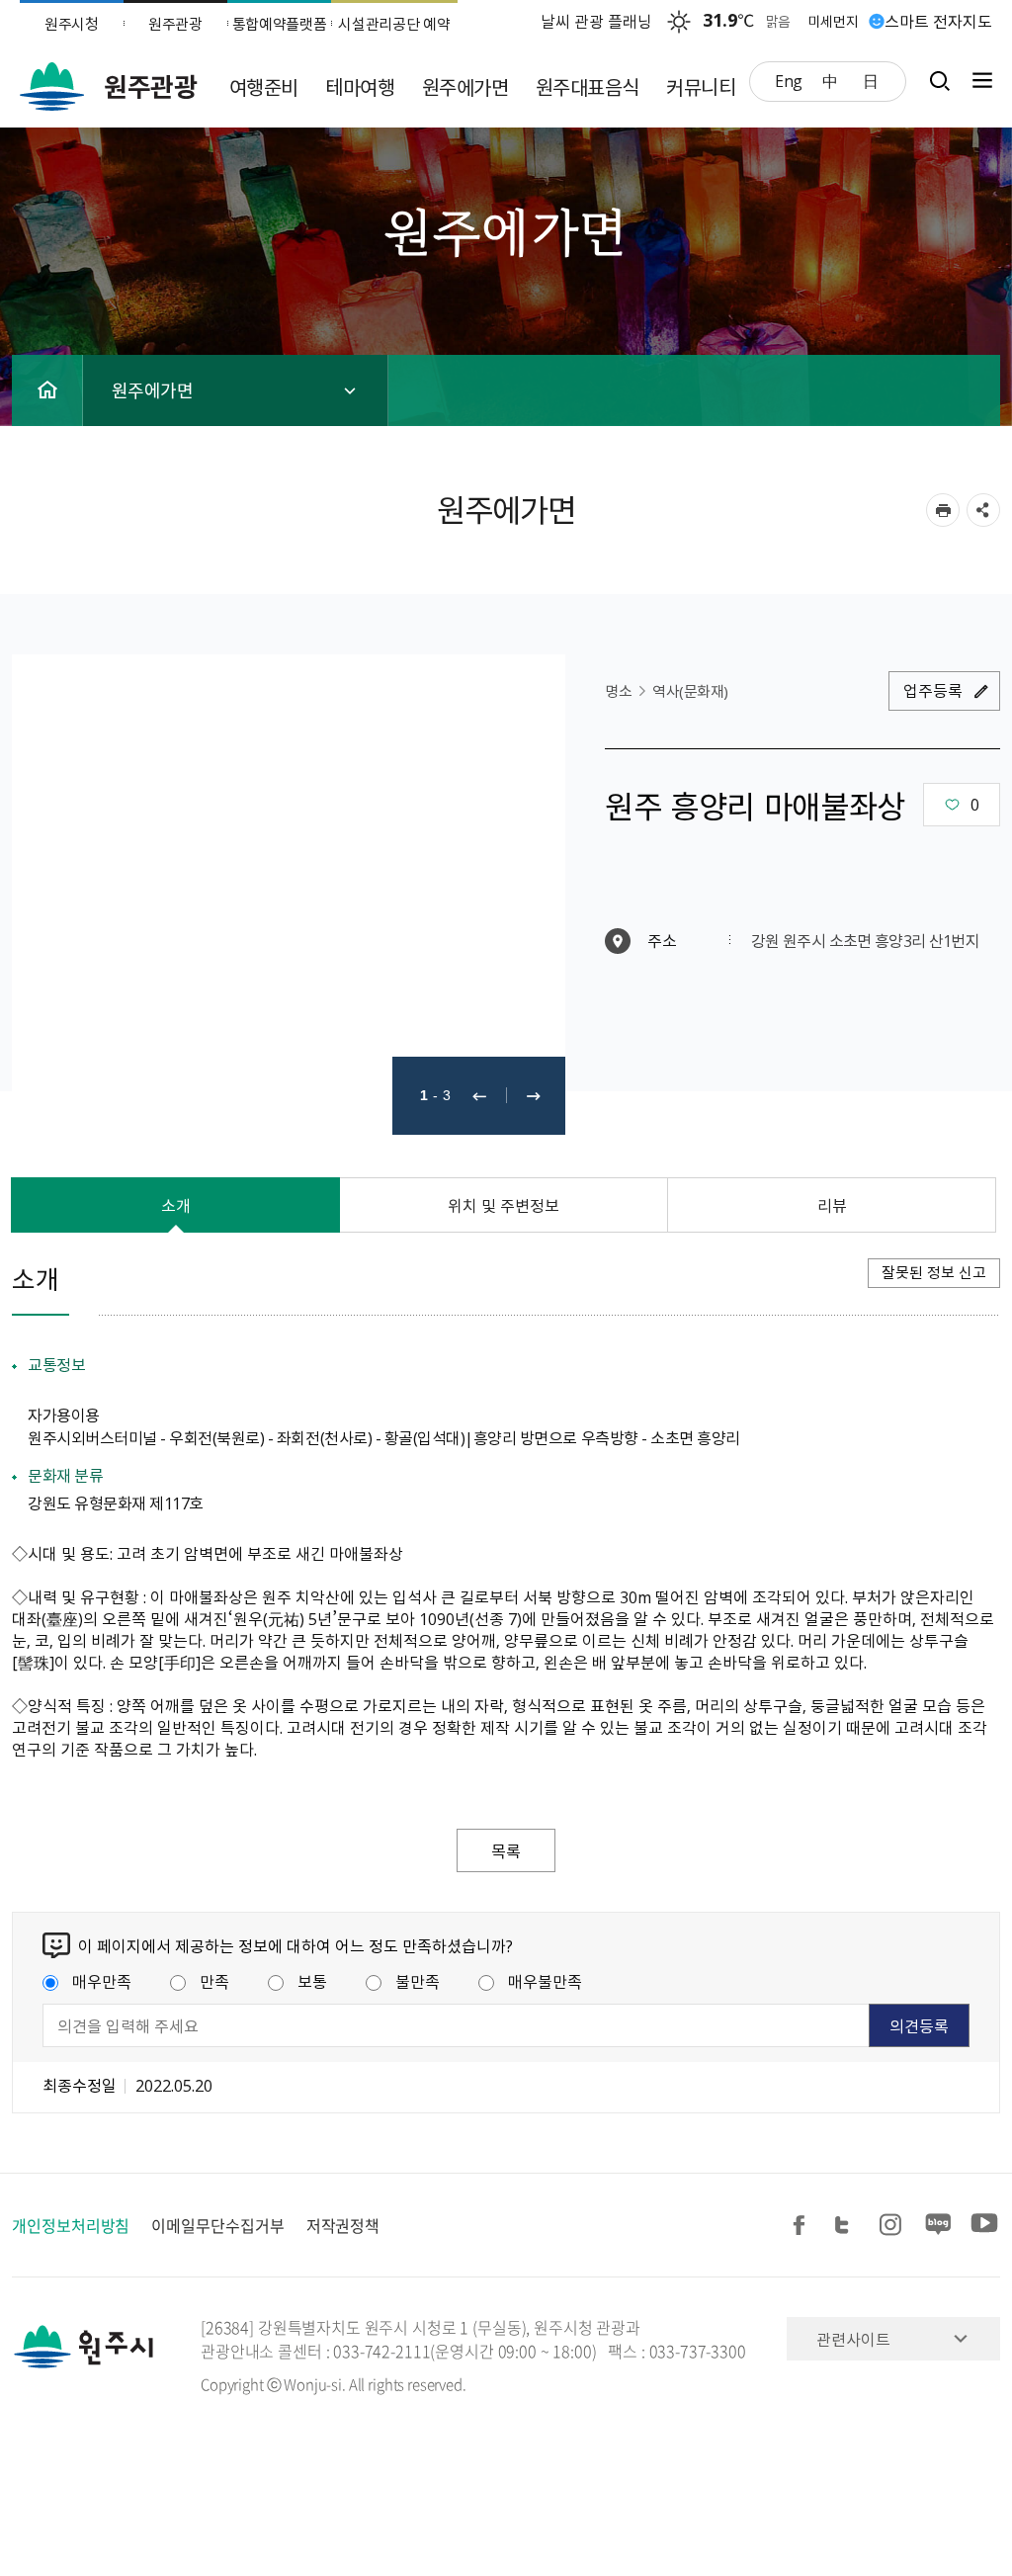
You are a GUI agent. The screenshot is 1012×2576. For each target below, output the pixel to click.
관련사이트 (853, 2339)
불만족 (418, 1981)
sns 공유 (983, 510)
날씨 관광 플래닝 (596, 21)
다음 (534, 1096)
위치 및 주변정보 (504, 1205)
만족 (214, 1981)
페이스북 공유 (802, 2226)
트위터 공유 (848, 2226)
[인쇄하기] (943, 510)
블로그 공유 (939, 2226)
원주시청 (72, 24)
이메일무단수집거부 (217, 2225)
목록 (506, 1850)
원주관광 (175, 24)
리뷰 (832, 1205)
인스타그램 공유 (893, 2226)
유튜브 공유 (984, 2226)
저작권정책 (343, 2225)
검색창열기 (939, 81)
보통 (312, 1981)
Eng (789, 80)
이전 (479, 1096)
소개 (176, 1205)
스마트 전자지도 (938, 21)
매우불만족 (545, 1981)
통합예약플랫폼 (280, 24)
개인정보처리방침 (71, 2225)
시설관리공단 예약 (394, 24)
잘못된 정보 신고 (934, 1272)
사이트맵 (977, 81)
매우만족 (102, 1981)
